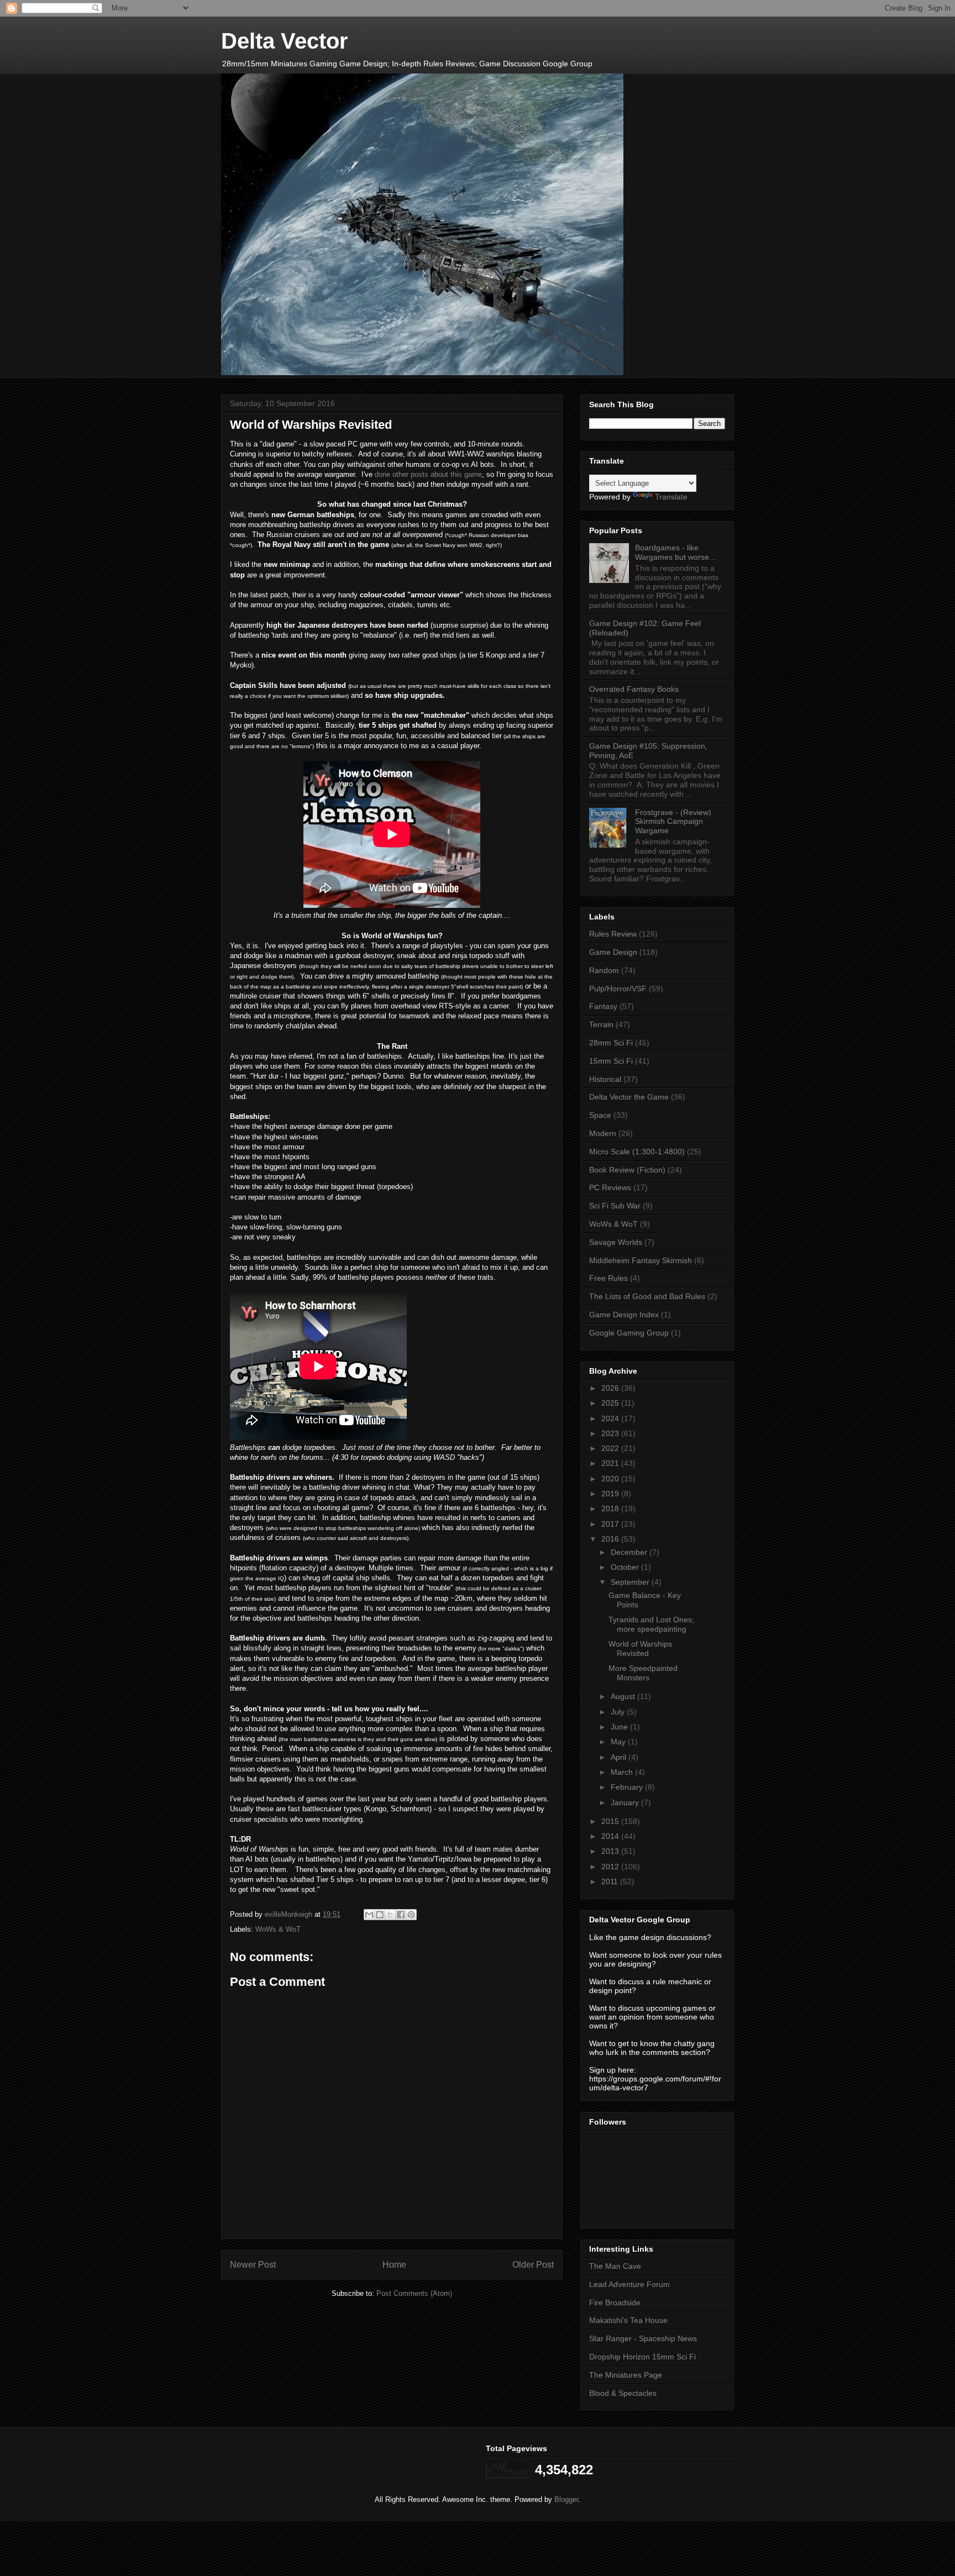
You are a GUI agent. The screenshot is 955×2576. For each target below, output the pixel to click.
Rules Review (613, 934)
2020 (611, 1479)
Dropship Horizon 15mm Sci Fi (642, 2357)
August (624, 1696)
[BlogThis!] (380, 1915)
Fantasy (603, 1006)
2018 (611, 1508)
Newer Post (253, 2265)
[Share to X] (390, 1915)
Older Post (533, 2265)
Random (604, 970)
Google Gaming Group (629, 1333)
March (623, 1772)
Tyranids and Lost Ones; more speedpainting (651, 1624)
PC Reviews (610, 1187)
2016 (611, 1539)
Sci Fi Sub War (615, 1206)
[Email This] (369, 1915)
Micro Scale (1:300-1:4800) (637, 1152)
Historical (605, 1079)
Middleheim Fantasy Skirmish (641, 1260)
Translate (671, 497)
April (620, 1757)
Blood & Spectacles (623, 2393)
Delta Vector (285, 41)
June (620, 1727)
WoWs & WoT (278, 1929)
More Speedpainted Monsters (643, 1673)
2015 (611, 1821)
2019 (611, 1494)
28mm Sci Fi (611, 1043)
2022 (611, 1448)
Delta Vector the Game (629, 1097)
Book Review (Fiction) (627, 1170)
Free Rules (608, 1278)
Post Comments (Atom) (414, 2293)
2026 (611, 1388)
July (619, 1712)
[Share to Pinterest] (411, 1915)
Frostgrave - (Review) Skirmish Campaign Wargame (673, 822)
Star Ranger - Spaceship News (643, 2338)
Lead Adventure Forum (629, 2284)
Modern (603, 1133)
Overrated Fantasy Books (634, 689)
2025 (611, 1403)
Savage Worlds (616, 1242)
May (619, 1742)
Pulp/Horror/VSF (618, 989)
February (628, 1787)
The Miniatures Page (626, 2375)
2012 (611, 1867)
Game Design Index (624, 1315)
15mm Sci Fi (611, 1061)
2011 (611, 1881)
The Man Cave (615, 2266)
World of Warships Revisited (640, 1649)
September (631, 1582)
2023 (611, 1433)
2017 (611, 1524)
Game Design (613, 952)
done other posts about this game (428, 474)
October (626, 1567)
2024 (611, 1418)
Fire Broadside (615, 2302)
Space (600, 1115)
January (626, 1802)
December (630, 1552)
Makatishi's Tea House (628, 2320)
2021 (611, 1463)
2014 (611, 1836)
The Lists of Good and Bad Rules (647, 1296)
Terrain (601, 1024)
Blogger (566, 2499)
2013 (611, 1851)
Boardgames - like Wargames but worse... (675, 552)
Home (394, 2265)
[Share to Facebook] (401, 1915)
